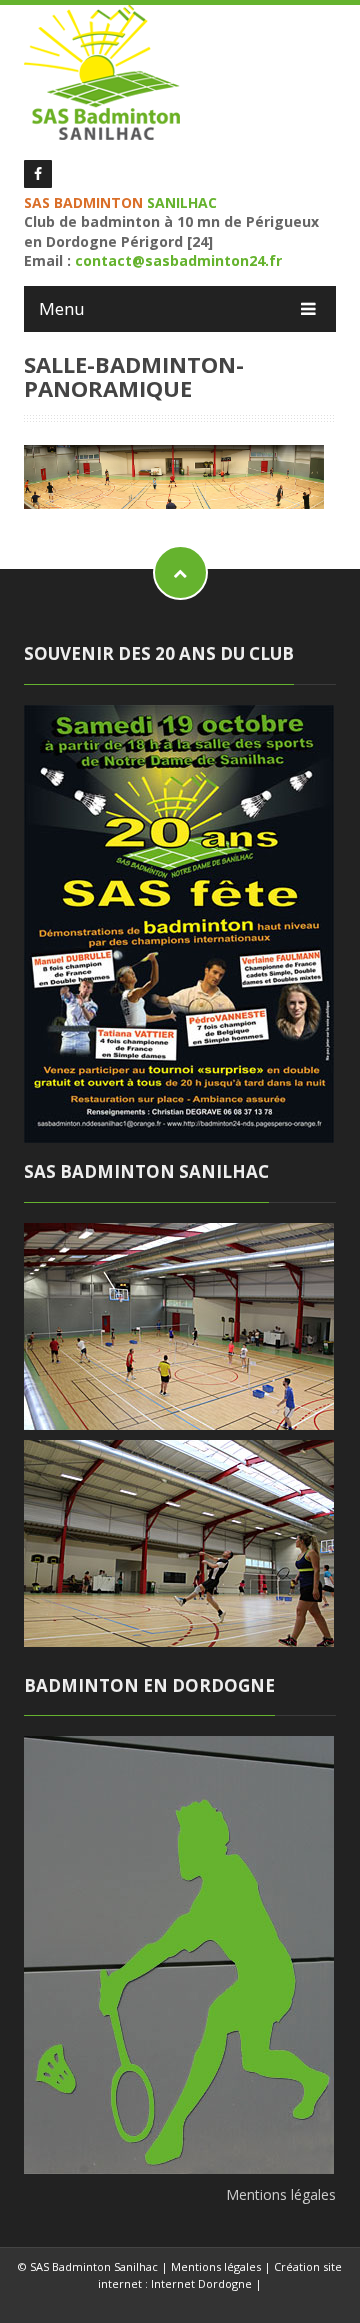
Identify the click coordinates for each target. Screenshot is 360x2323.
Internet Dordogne (201, 2283)
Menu (62, 308)
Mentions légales (281, 2194)
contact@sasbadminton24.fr (178, 260)
